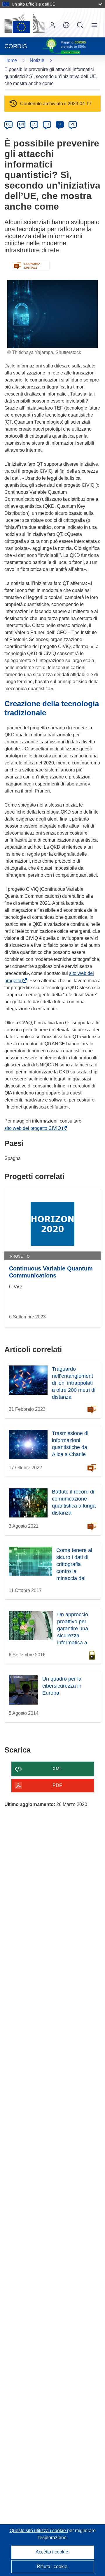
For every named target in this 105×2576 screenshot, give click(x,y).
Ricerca (80, 25)
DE (9, 124)
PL (73, 124)
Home (11, 60)
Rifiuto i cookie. (53, 2566)
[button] (66, 25)
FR (47, 124)
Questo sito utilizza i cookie (38, 2531)
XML (57, 1769)
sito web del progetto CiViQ (34, 1128)
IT (60, 124)
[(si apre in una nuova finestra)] (24, 23)
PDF (57, 1785)
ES (34, 124)
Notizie (37, 60)
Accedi (52, 25)
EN (21, 124)
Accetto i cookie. (52, 2552)
